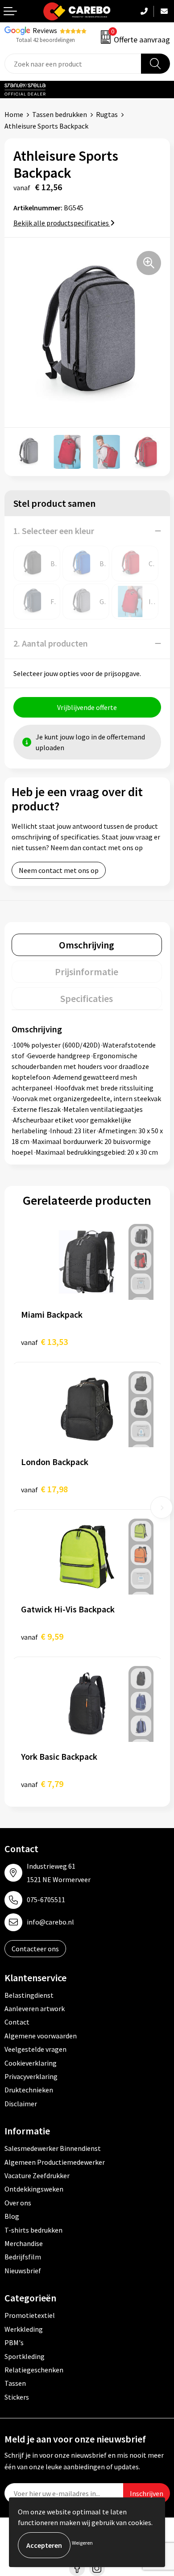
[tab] (87, 945)
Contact (17, 2022)
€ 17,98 (44, 1489)
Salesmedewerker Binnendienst (53, 2148)
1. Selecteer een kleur (54, 531)
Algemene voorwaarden (41, 2036)
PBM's (14, 2342)
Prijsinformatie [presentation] (87, 972)
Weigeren (82, 2543)
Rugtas (107, 114)
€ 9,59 (42, 1636)
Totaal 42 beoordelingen (46, 40)
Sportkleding (25, 2356)
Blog (12, 2216)
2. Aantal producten (51, 643)
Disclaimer (21, 2104)
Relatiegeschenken (34, 2370)
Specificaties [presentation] (87, 998)
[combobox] (73, 64)
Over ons (18, 2203)
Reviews (45, 30)
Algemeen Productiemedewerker (55, 2162)
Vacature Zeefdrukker (37, 2175)
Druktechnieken (29, 2090)
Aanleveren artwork (35, 2008)
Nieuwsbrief (23, 2271)
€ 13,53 (44, 1342)
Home (14, 114)
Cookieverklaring (31, 2063)
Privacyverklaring (31, 2076)
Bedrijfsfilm (23, 2257)
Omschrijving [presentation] (87, 945)
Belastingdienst (29, 1995)
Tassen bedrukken (60, 114)
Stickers (17, 2397)
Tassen (15, 2383)
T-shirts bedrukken (33, 2230)
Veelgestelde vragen (35, 2049)
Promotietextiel (30, 2315)
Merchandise (24, 2243)
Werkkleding (24, 2329)
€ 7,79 (42, 1784)
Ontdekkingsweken (34, 2189)
